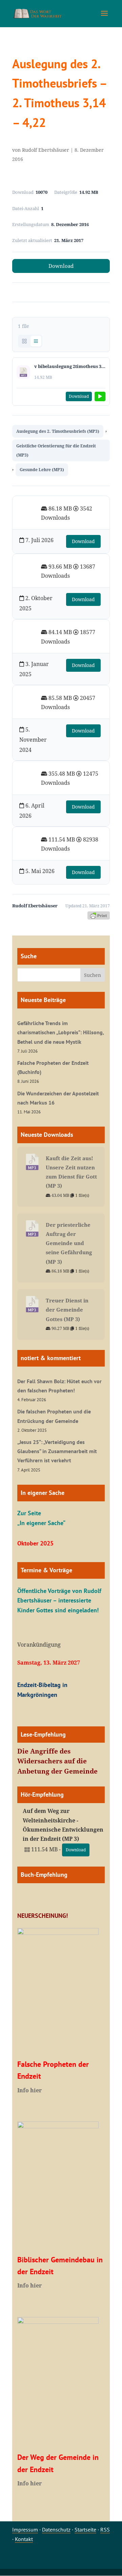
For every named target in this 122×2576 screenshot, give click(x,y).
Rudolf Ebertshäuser (46, 150)
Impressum (25, 2529)
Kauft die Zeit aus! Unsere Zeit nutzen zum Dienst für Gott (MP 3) (71, 1172)
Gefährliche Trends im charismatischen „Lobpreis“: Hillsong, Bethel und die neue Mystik (60, 1032)
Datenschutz (56, 2529)
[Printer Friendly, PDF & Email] (99, 915)
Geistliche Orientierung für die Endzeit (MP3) (56, 450)
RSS (105, 2529)
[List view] (36, 341)
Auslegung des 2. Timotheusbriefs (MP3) (58, 431)
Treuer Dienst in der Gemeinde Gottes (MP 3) (67, 1310)
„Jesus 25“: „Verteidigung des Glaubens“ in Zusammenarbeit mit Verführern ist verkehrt (57, 1451)
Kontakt (24, 2539)
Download (61, 266)
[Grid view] (24, 341)
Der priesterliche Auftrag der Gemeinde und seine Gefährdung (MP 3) (69, 1243)
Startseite (85, 2529)
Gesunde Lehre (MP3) (42, 470)
